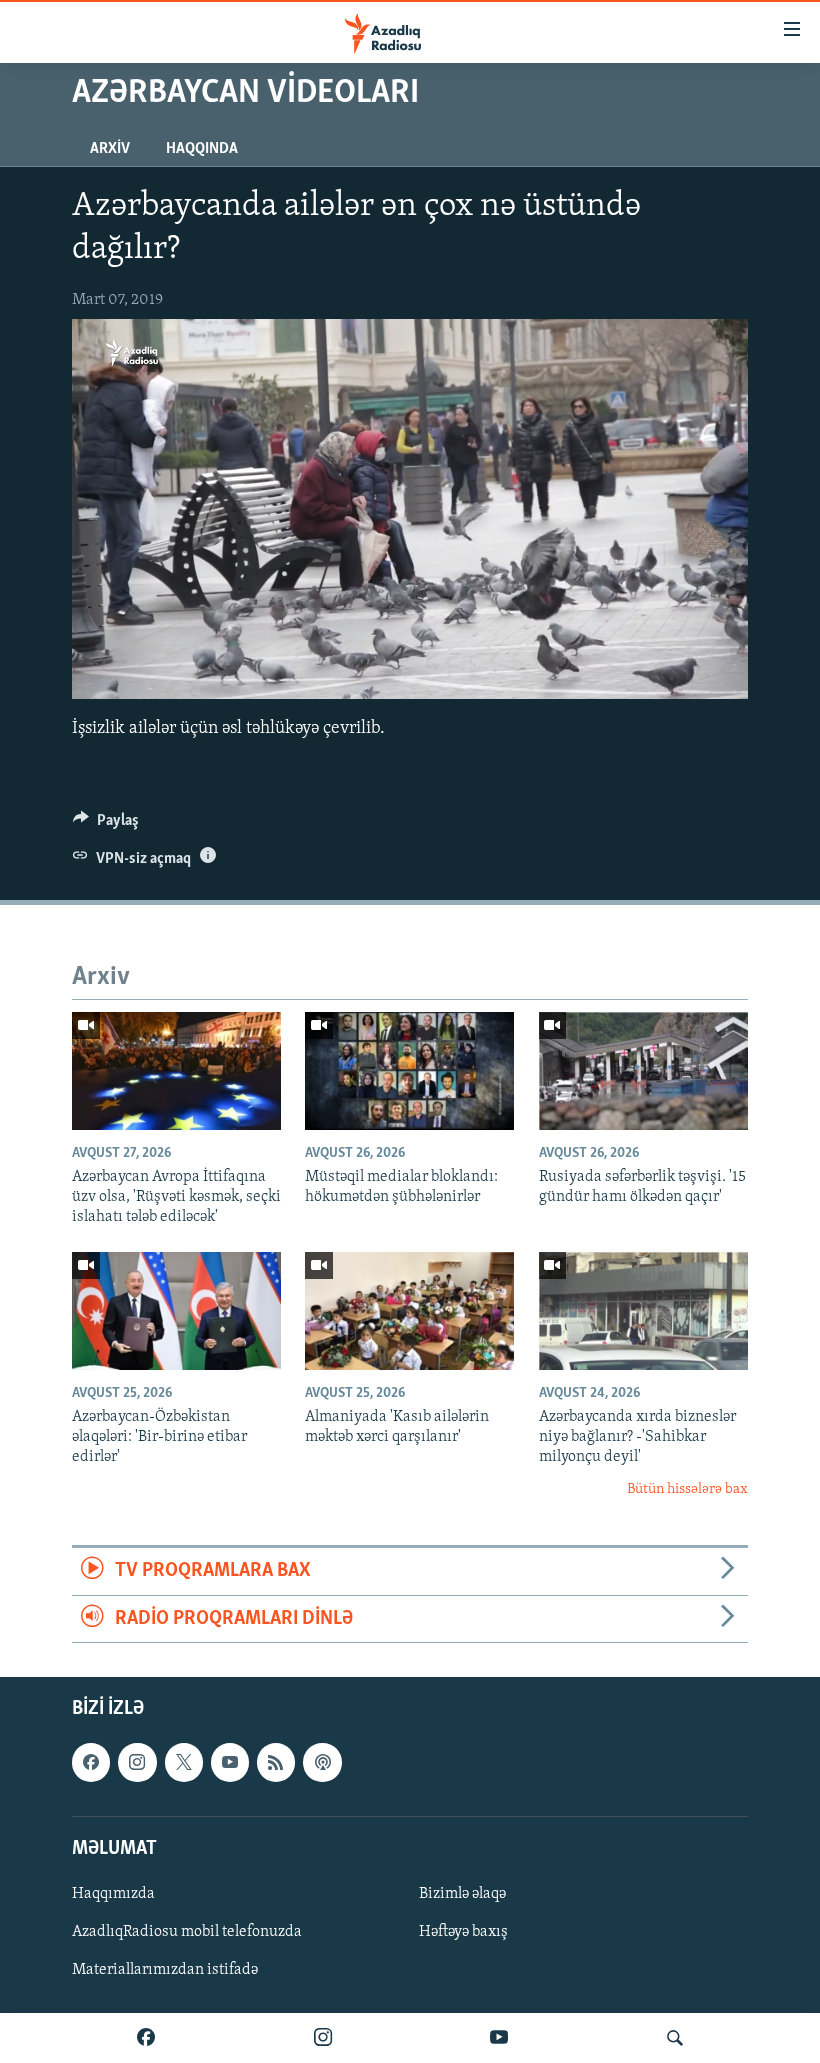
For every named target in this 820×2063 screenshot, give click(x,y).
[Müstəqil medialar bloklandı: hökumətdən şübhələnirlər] (409, 1071)
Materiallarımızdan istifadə (165, 1970)
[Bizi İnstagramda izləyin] (323, 2038)
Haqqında (202, 149)
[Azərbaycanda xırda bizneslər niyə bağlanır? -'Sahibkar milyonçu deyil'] (643, 1311)
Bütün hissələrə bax (687, 1489)
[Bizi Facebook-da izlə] (146, 2038)
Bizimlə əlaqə (462, 1894)
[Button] (106, 825)
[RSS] (276, 1762)
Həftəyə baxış (463, 1932)
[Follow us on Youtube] (230, 1762)
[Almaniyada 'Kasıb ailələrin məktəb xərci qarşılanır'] (409, 1311)
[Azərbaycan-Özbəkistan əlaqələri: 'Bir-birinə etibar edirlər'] (176, 1311)
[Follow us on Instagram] (137, 1762)
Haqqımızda (113, 1894)
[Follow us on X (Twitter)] (184, 1762)
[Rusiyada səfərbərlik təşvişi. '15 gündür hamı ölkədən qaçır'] (643, 1071)
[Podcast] (322, 1762)
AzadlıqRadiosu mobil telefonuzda (187, 1932)
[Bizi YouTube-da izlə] (499, 2038)
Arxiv (110, 149)
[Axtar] (675, 2038)
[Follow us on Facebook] (91, 1762)
